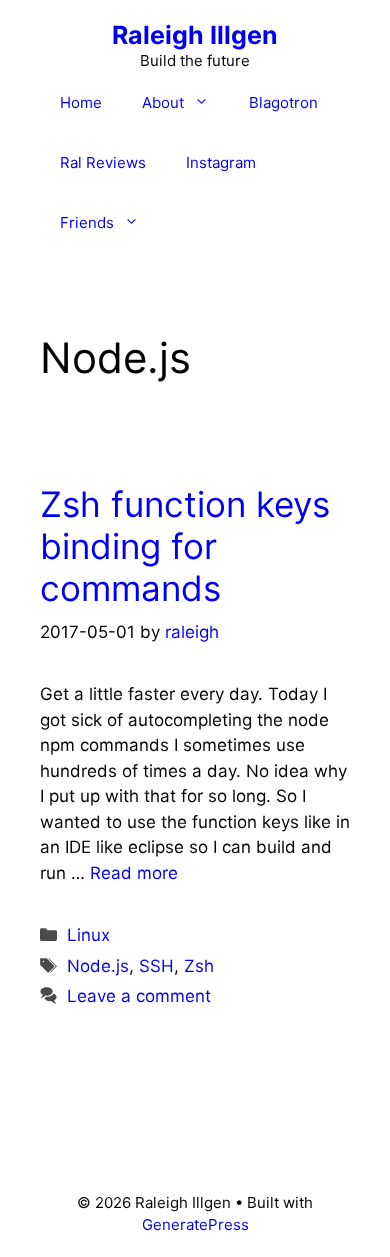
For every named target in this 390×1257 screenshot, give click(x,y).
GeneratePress (195, 1224)
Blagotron (283, 102)
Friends (87, 222)
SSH (156, 966)
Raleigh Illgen (195, 35)
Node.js (98, 966)
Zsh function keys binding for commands (185, 546)
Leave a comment (139, 996)
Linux (88, 935)
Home (81, 102)
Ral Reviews (103, 162)
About (163, 102)
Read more (134, 873)
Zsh (199, 966)
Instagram (221, 162)
